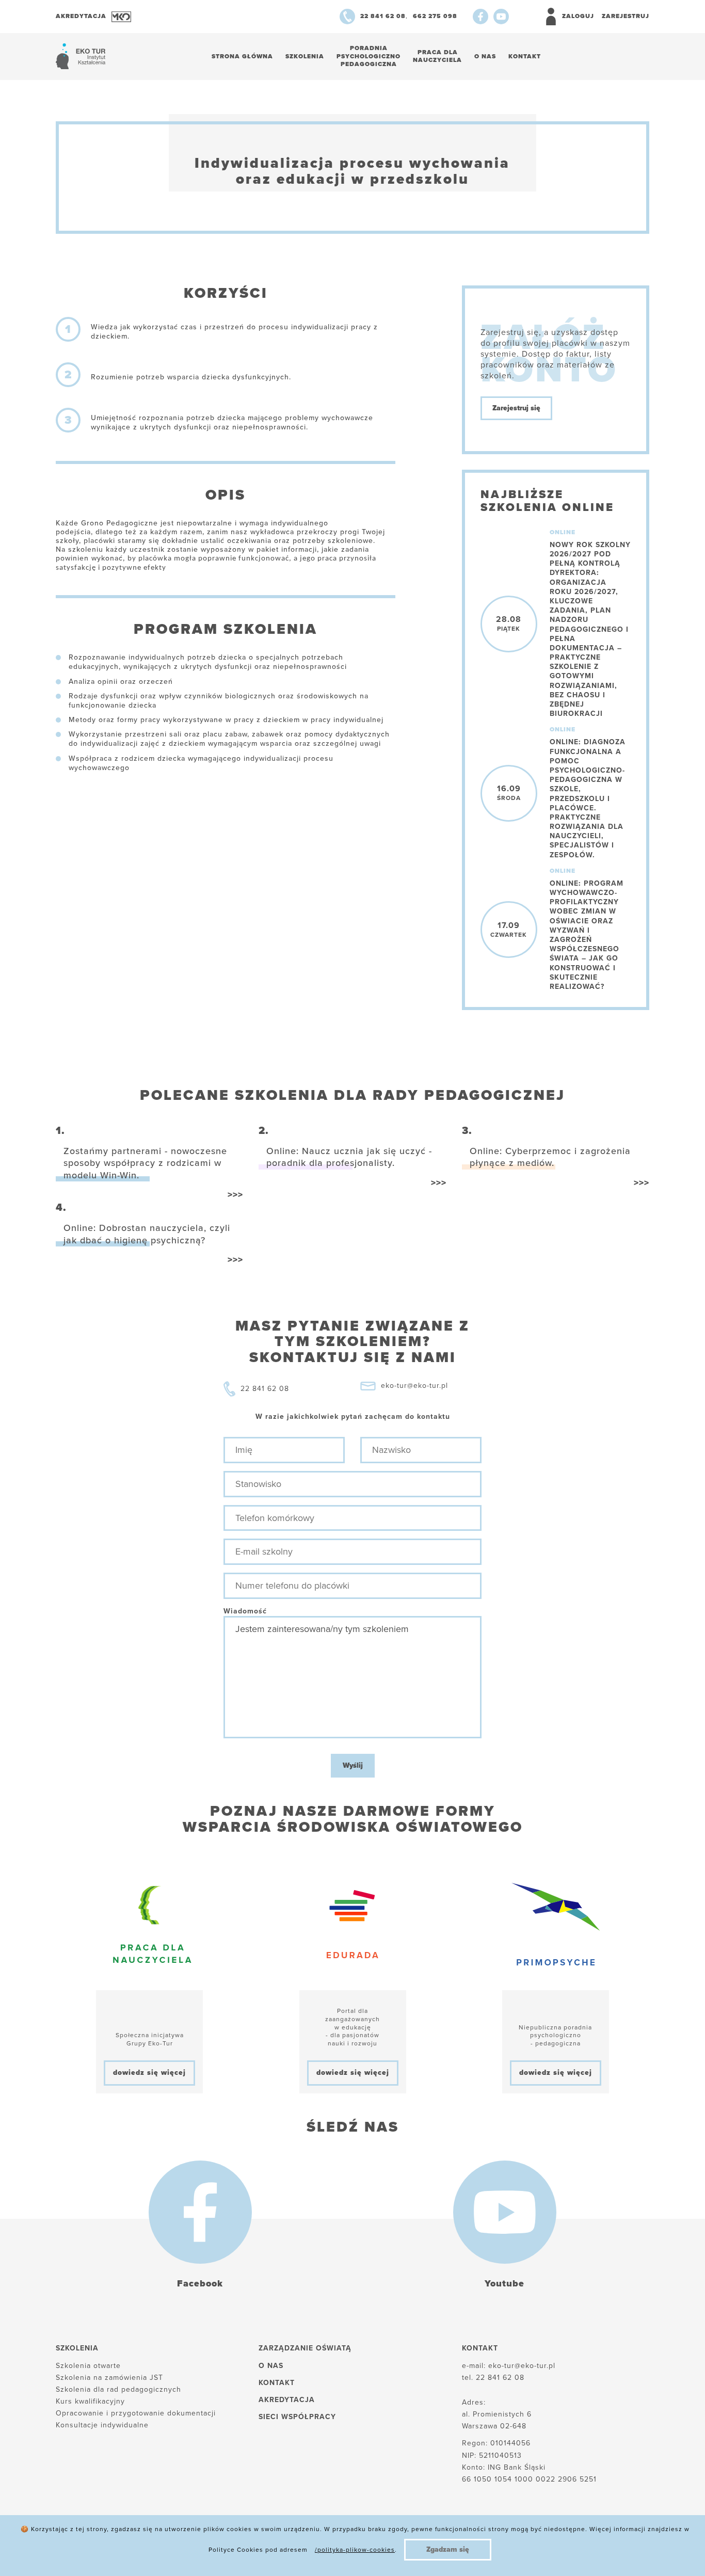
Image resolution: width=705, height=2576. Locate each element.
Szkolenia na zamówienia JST (109, 2378)
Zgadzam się (448, 2549)
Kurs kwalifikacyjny (90, 2401)
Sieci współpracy (297, 2417)
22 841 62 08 (265, 1389)
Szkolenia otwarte (88, 2366)
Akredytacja (287, 2400)
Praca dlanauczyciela (437, 56)
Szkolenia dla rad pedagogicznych (118, 2389)
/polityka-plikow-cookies (355, 2550)
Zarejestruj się (516, 408)
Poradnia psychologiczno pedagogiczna (368, 56)
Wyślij (353, 1765)
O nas (485, 56)
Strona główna (242, 56)
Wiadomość (245, 1611)
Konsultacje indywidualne (102, 2425)
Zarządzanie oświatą (305, 2348)
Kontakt (525, 56)
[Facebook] (480, 17)
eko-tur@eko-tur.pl (414, 1386)
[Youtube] (501, 17)
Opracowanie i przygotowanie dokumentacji (136, 2413)
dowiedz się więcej (149, 2073)
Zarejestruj (626, 16)
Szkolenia (305, 56)
